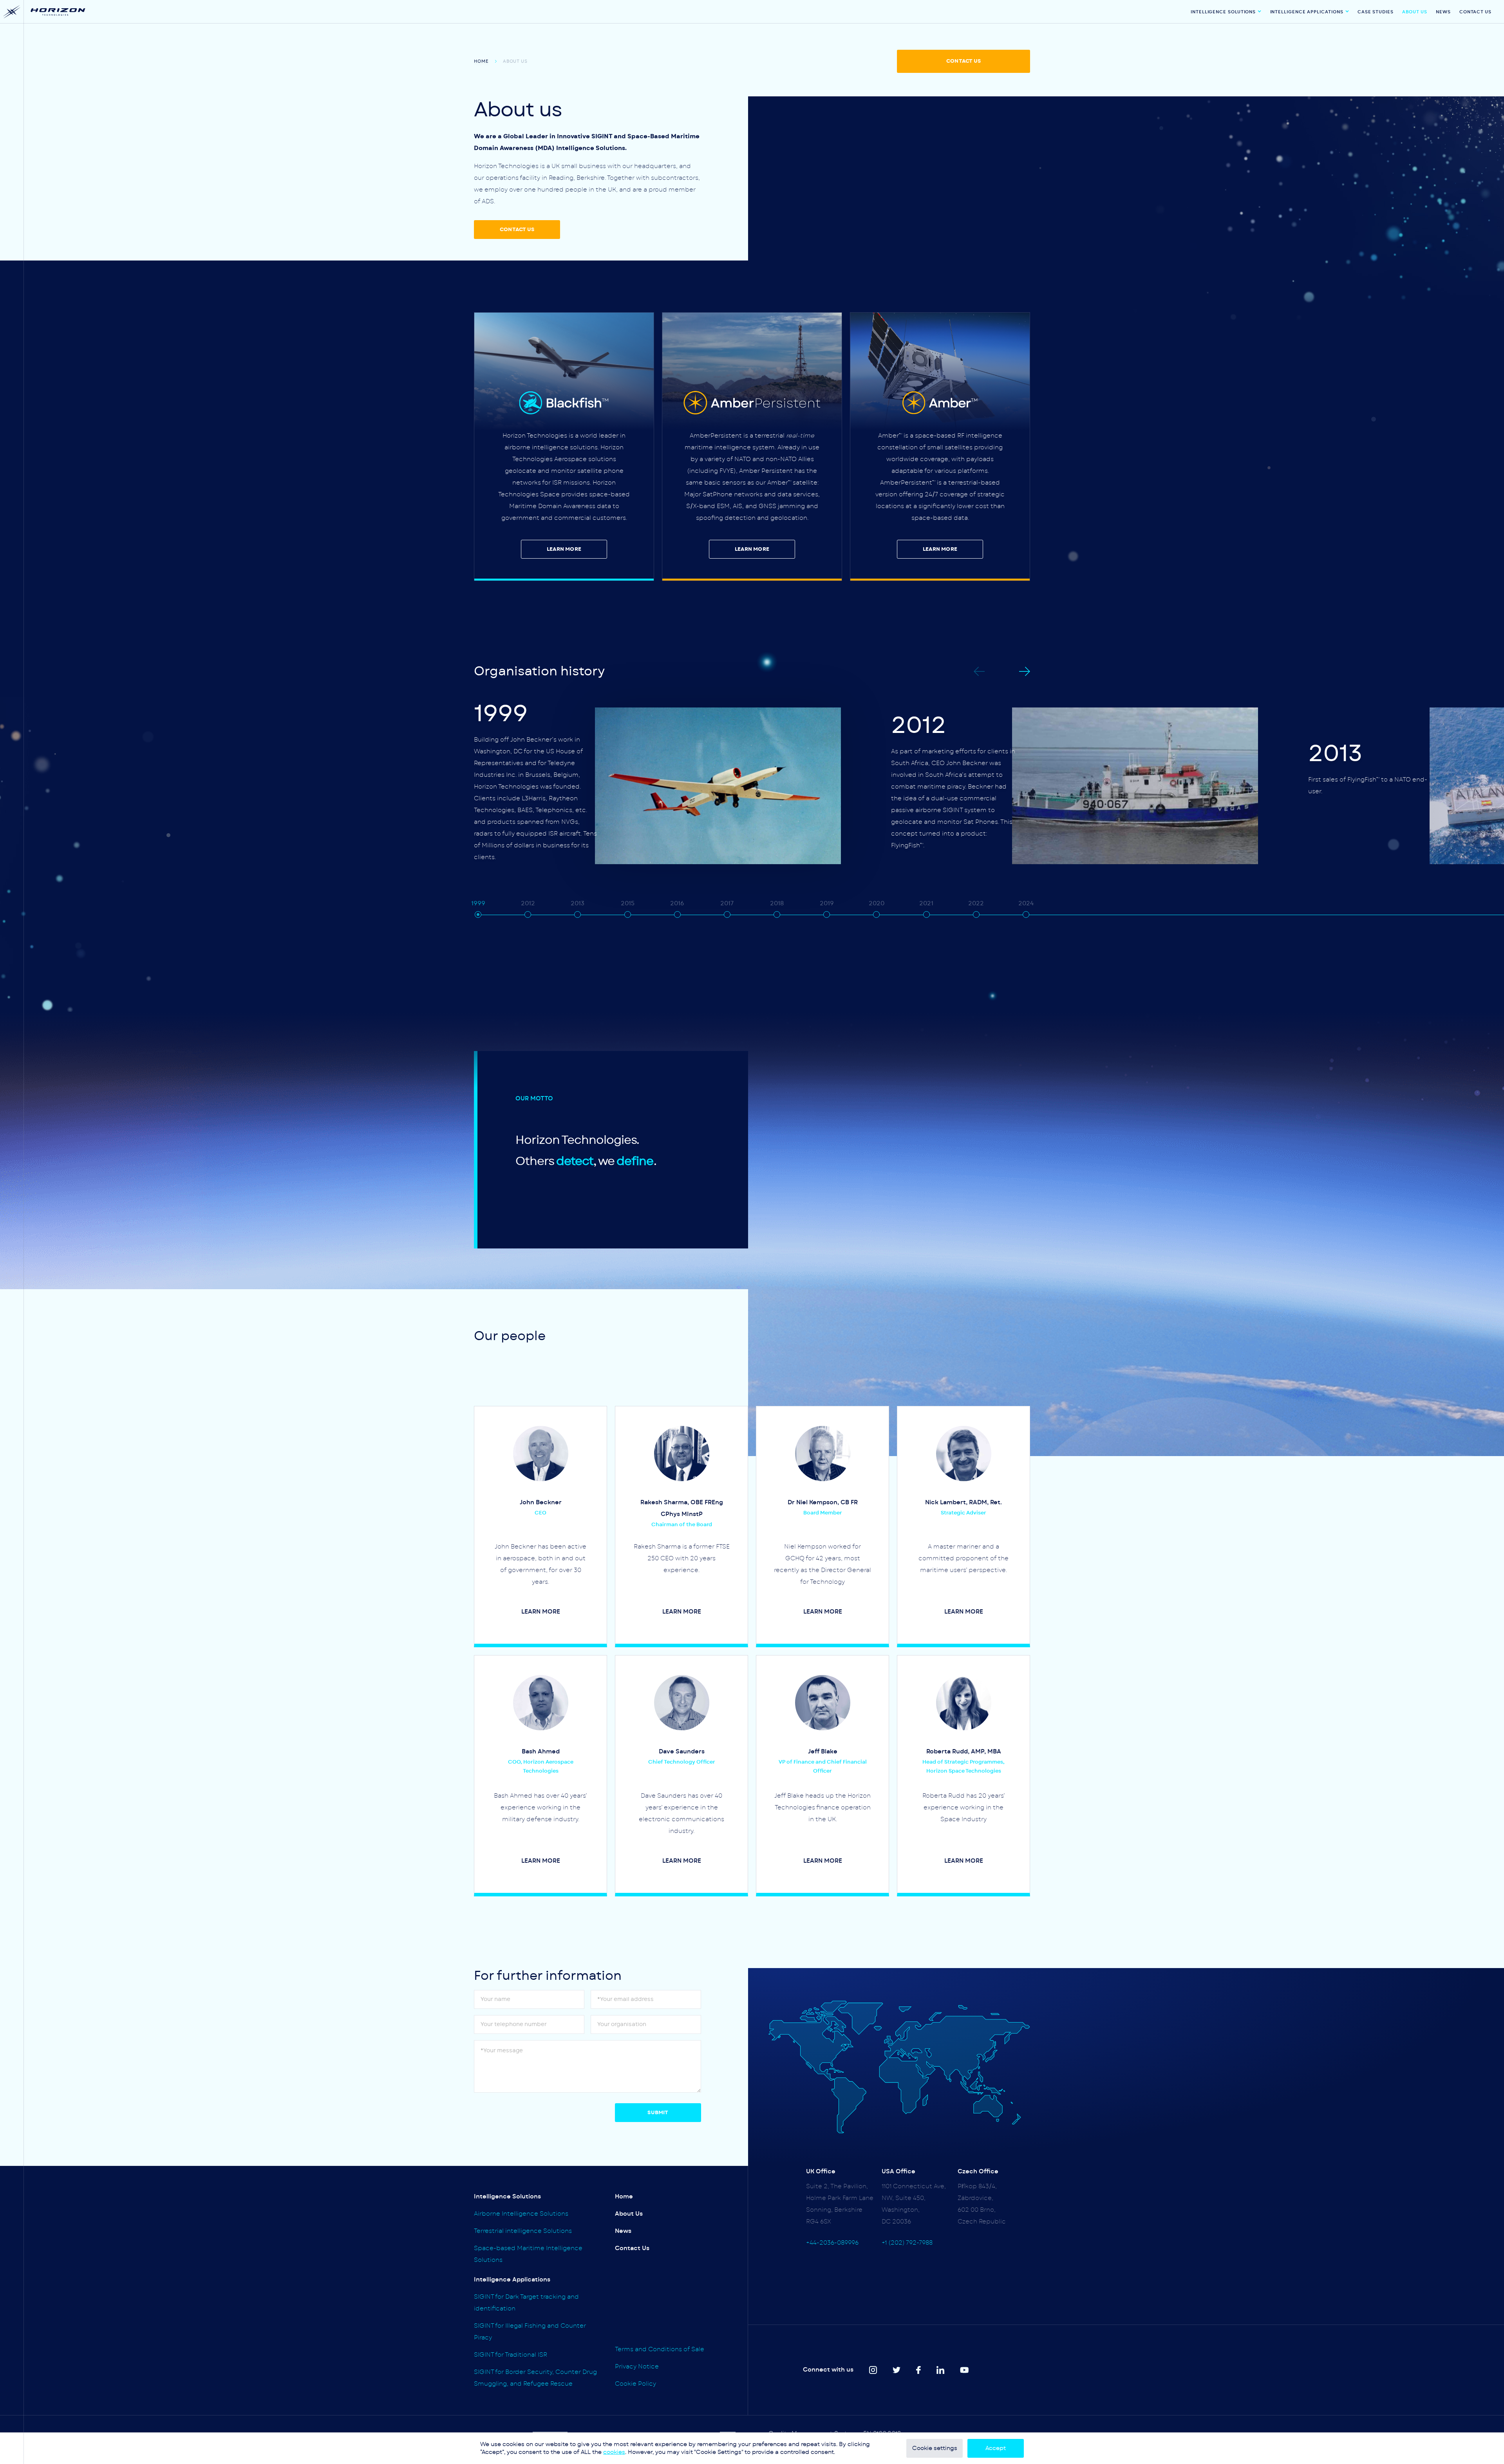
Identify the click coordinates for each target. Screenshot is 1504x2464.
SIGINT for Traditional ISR (511, 2355)
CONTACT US (963, 61)
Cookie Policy (635, 2384)
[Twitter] (897, 2370)
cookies (614, 2452)
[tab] (478, 915)
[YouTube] (964, 2370)
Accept (996, 2448)
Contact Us (1475, 12)
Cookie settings (935, 2448)
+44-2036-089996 (832, 2243)
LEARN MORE (564, 549)
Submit (658, 2113)
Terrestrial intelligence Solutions (523, 2231)
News (1443, 12)
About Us (1415, 12)
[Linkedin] (940, 2370)
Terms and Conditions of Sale (660, 2349)
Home (481, 61)
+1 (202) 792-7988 (907, 2243)
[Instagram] (873, 2370)
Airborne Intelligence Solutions (521, 2214)
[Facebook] (918, 2370)
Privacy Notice (637, 2367)
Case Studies (1376, 12)
